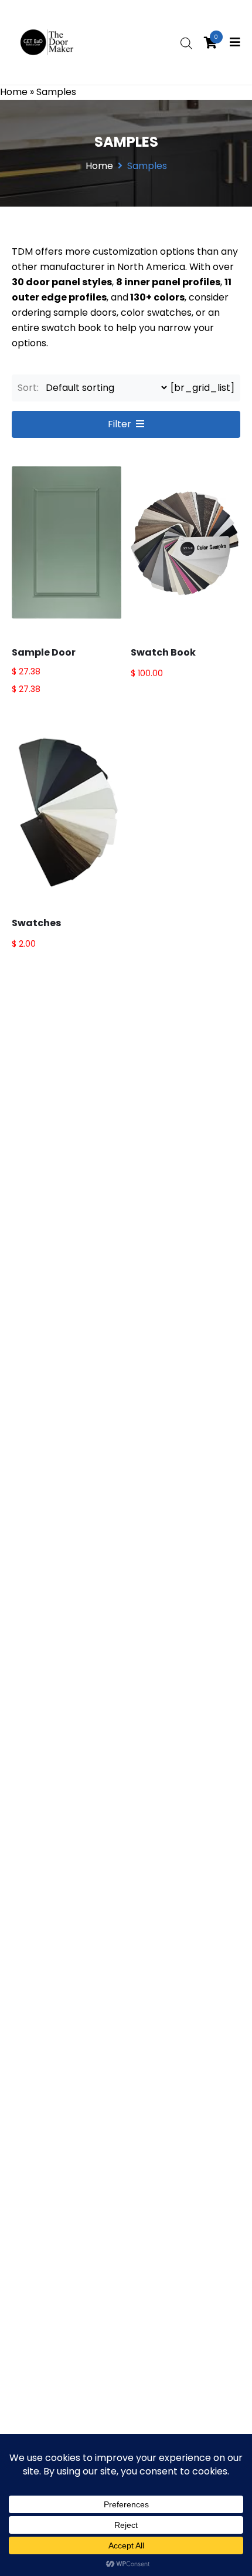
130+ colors (157, 297)
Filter (120, 424)
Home (14, 92)
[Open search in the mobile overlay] (186, 43)
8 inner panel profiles (168, 282)
